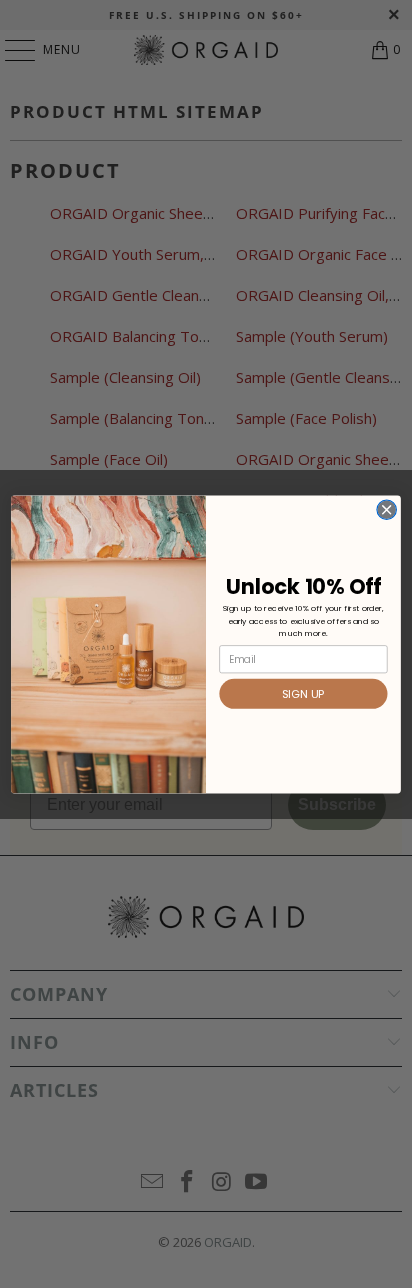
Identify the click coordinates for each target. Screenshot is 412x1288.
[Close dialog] (386, 509)
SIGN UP (303, 694)
